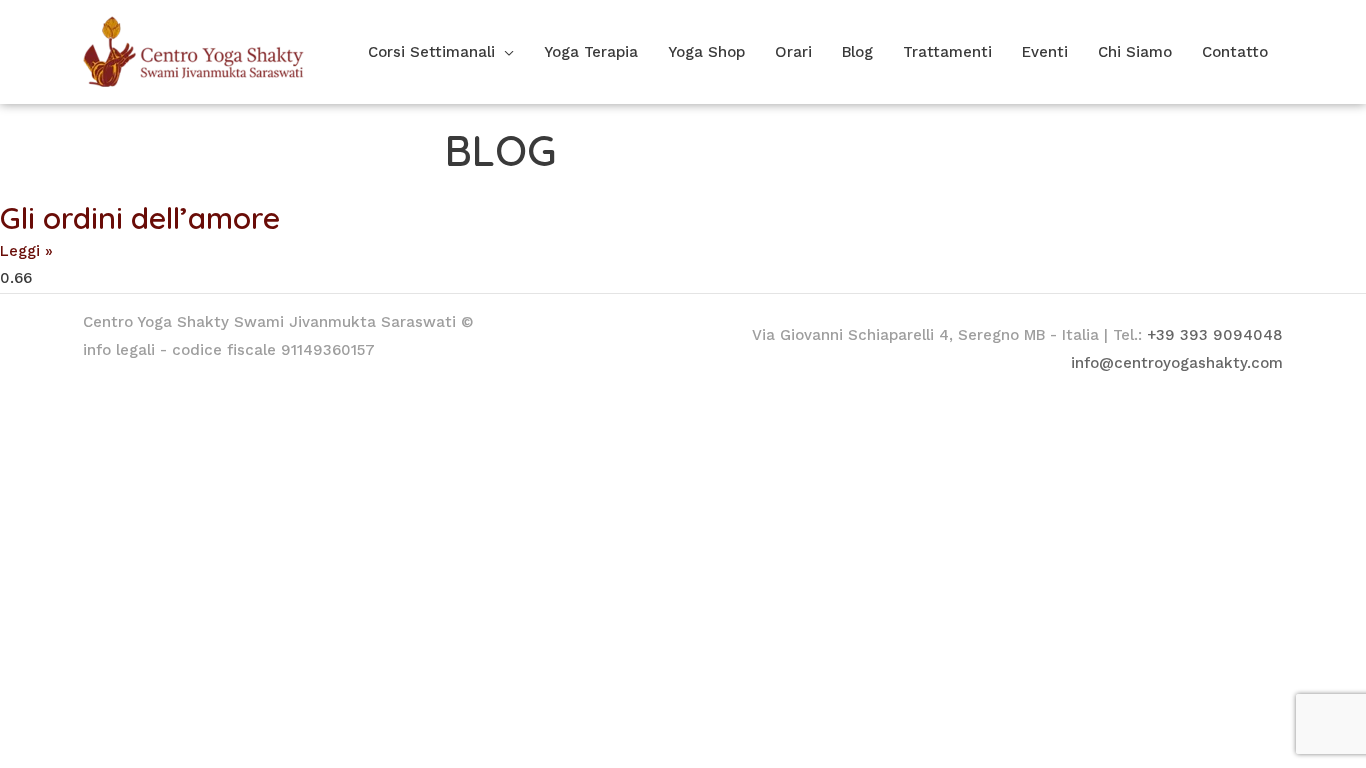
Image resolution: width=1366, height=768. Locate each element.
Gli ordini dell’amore (140, 218)
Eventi (1045, 52)
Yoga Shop (706, 52)
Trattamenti (947, 52)
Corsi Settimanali (431, 52)
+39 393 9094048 (1215, 335)
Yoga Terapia (591, 52)
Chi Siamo (1135, 52)
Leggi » (26, 251)
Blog (857, 52)
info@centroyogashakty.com (1177, 363)
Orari (793, 52)
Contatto (1235, 52)
